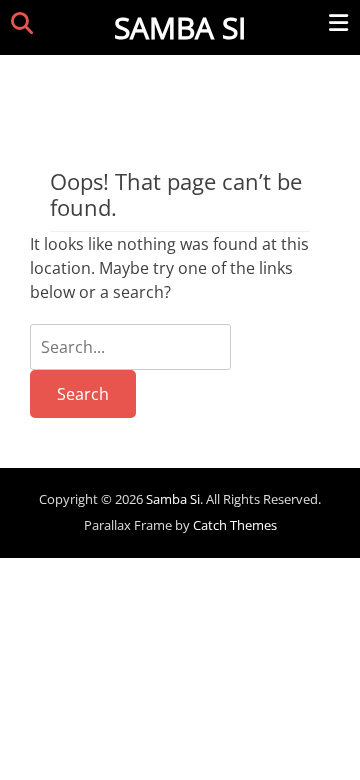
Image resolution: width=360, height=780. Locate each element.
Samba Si (180, 27)
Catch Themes (235, 525)
